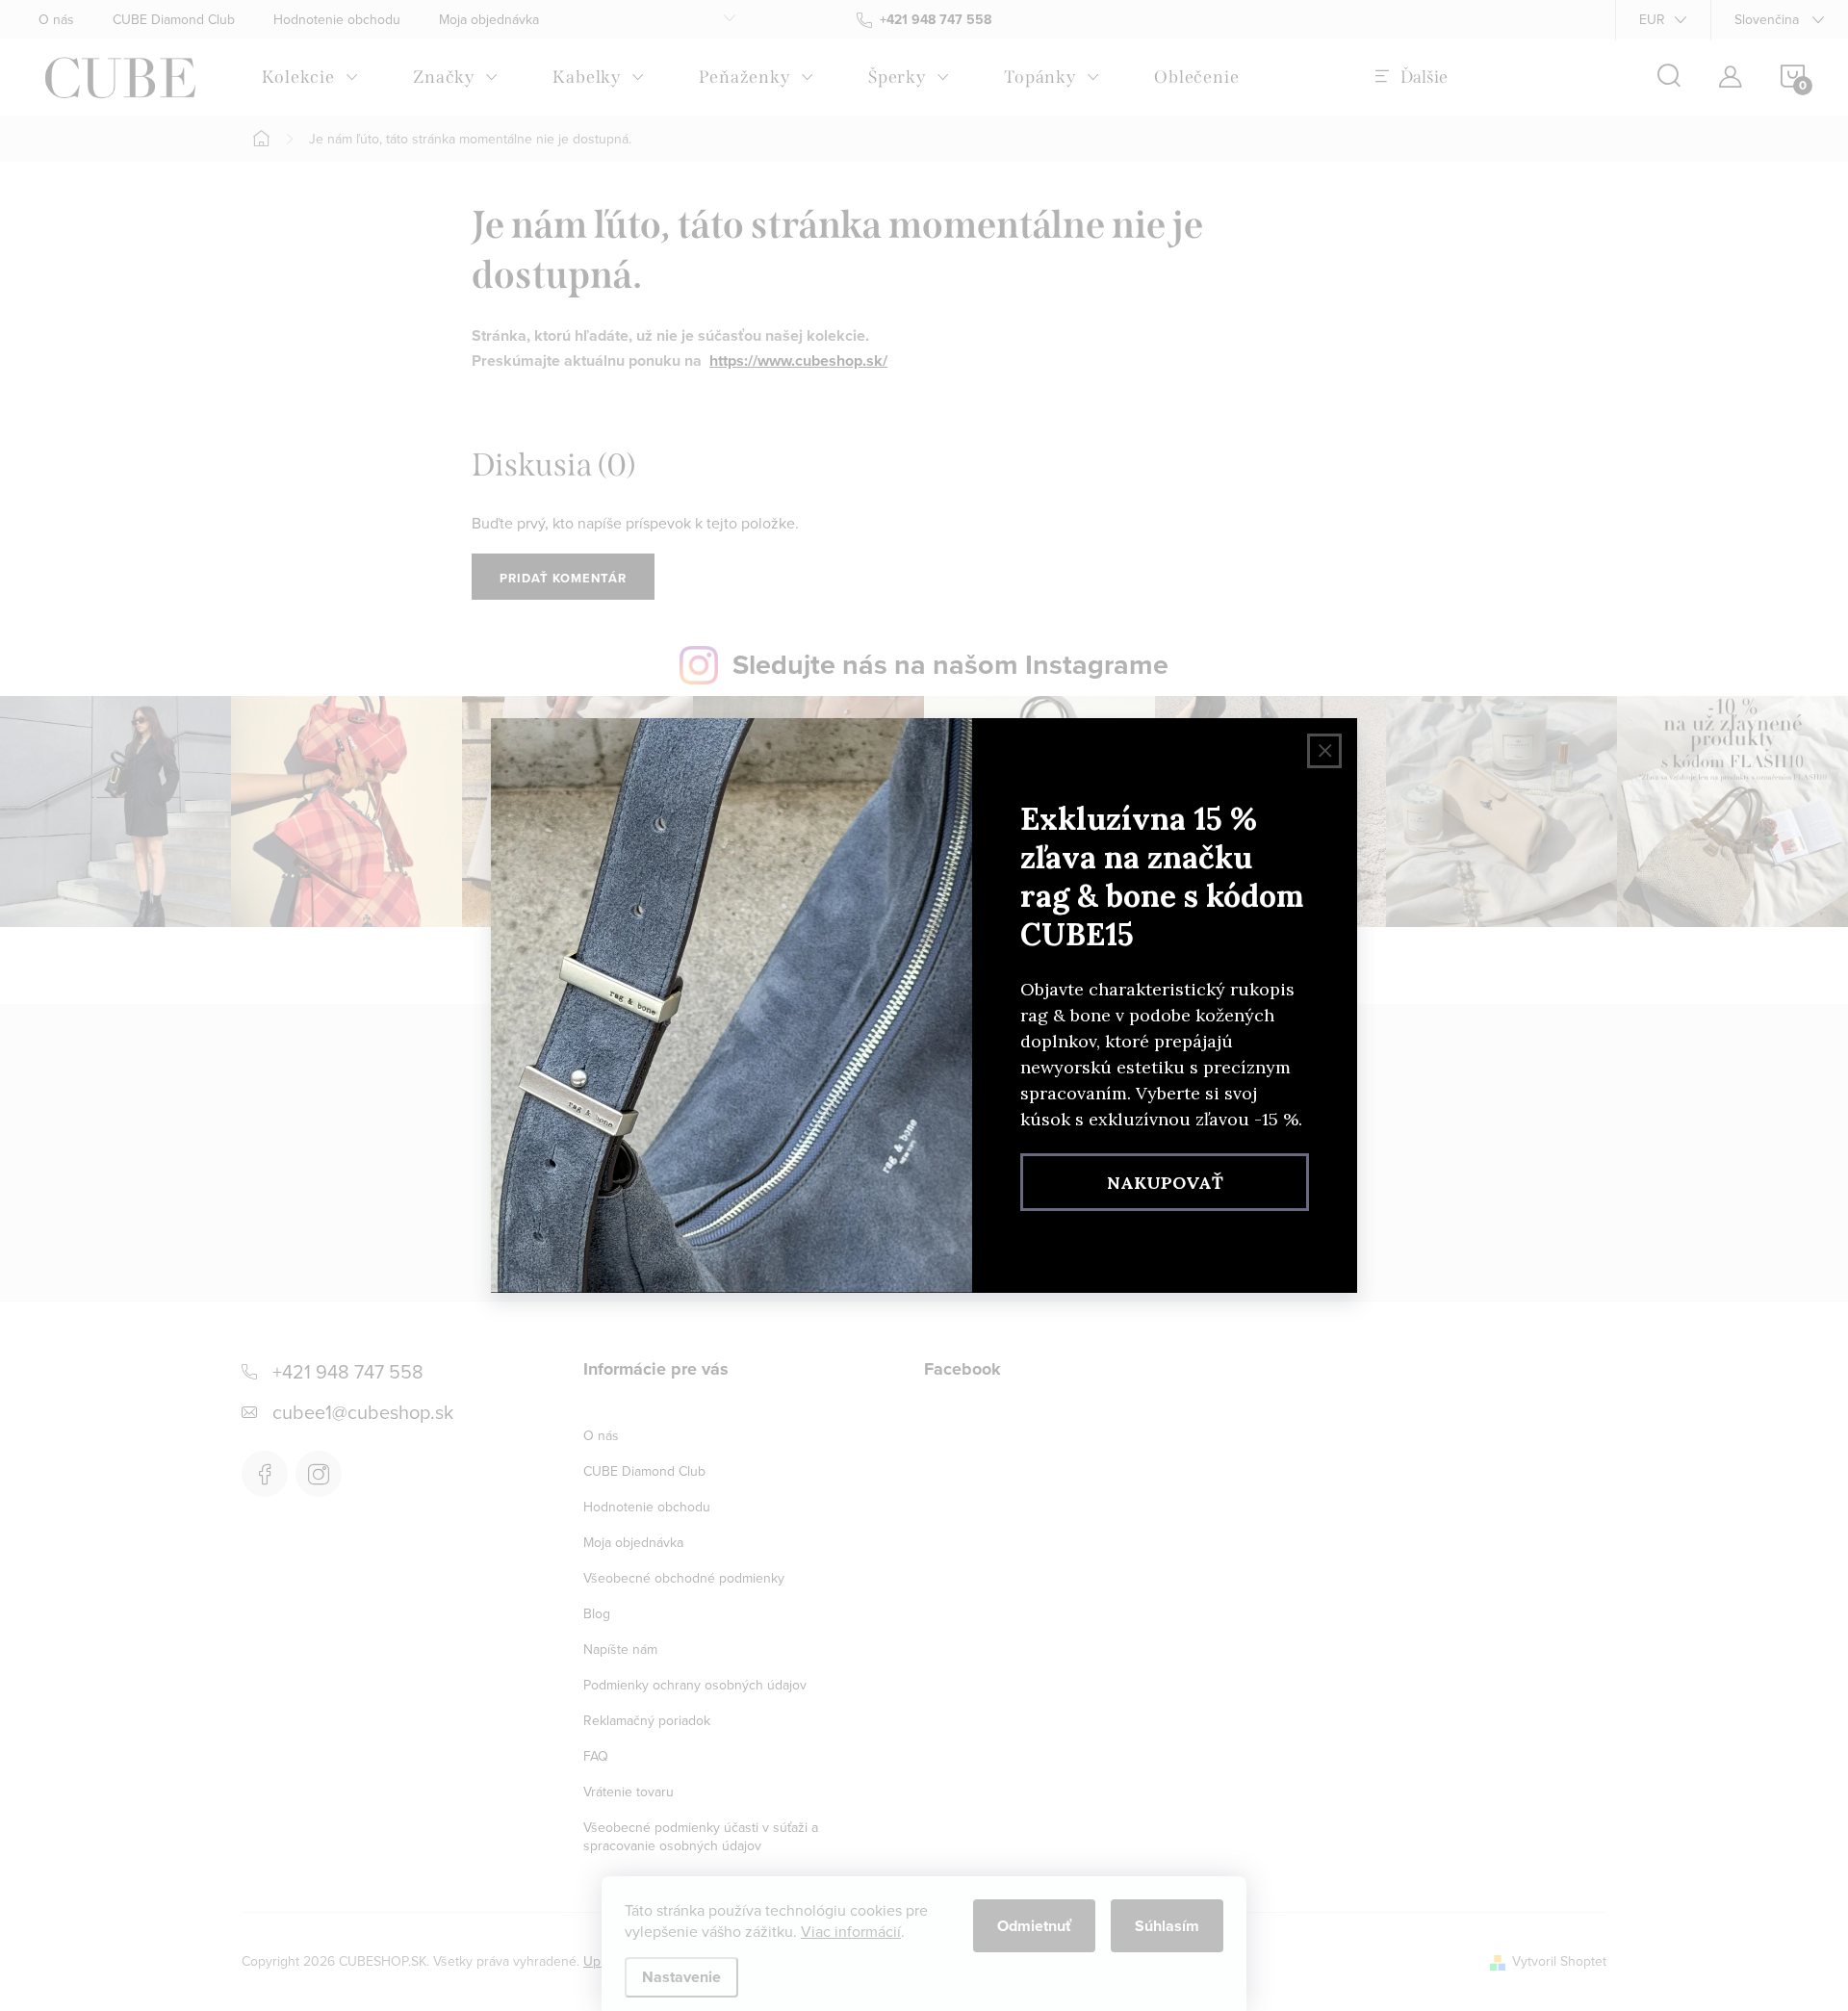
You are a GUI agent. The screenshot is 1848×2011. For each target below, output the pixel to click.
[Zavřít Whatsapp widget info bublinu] (278, 1924)
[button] (53, 1952)
